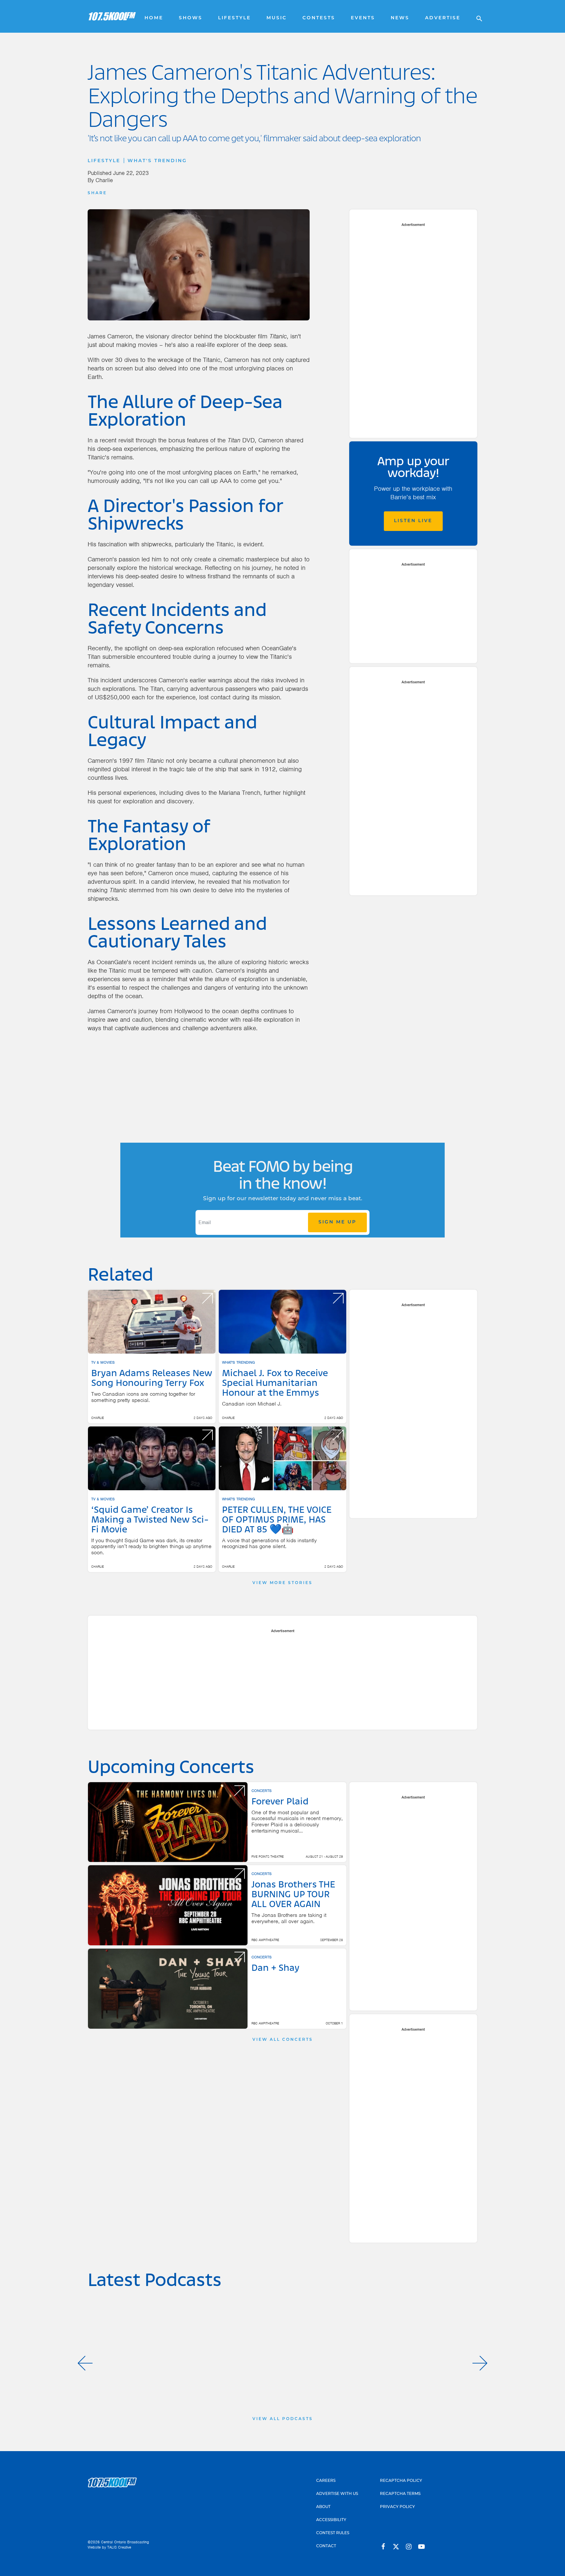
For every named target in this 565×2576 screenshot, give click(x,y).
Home (154, 18)
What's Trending (157, 161)
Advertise (443, 18)
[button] (85, 2363)
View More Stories (282, 1583)
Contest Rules (333, 2533)
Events (363, 18)
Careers (326, 2481)
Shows (191, 18)
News (400, 18)
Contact (326, 2546)
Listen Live (413, 521)
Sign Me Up (337, 1222)
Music (277, 18)
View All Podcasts (283, 2419)
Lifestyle (234, 18)
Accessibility (331, 2520)
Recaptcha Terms (400, 2494)
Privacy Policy (397, 2507)
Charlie (104, 180)
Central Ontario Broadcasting (125, 2542)
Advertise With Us (337, 2494)
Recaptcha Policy (401, 2481)
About (323, 2507)
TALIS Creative (119, 2547)
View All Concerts (283, 2040)
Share (97, 193)
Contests (319, 18)
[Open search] (476, 16)
